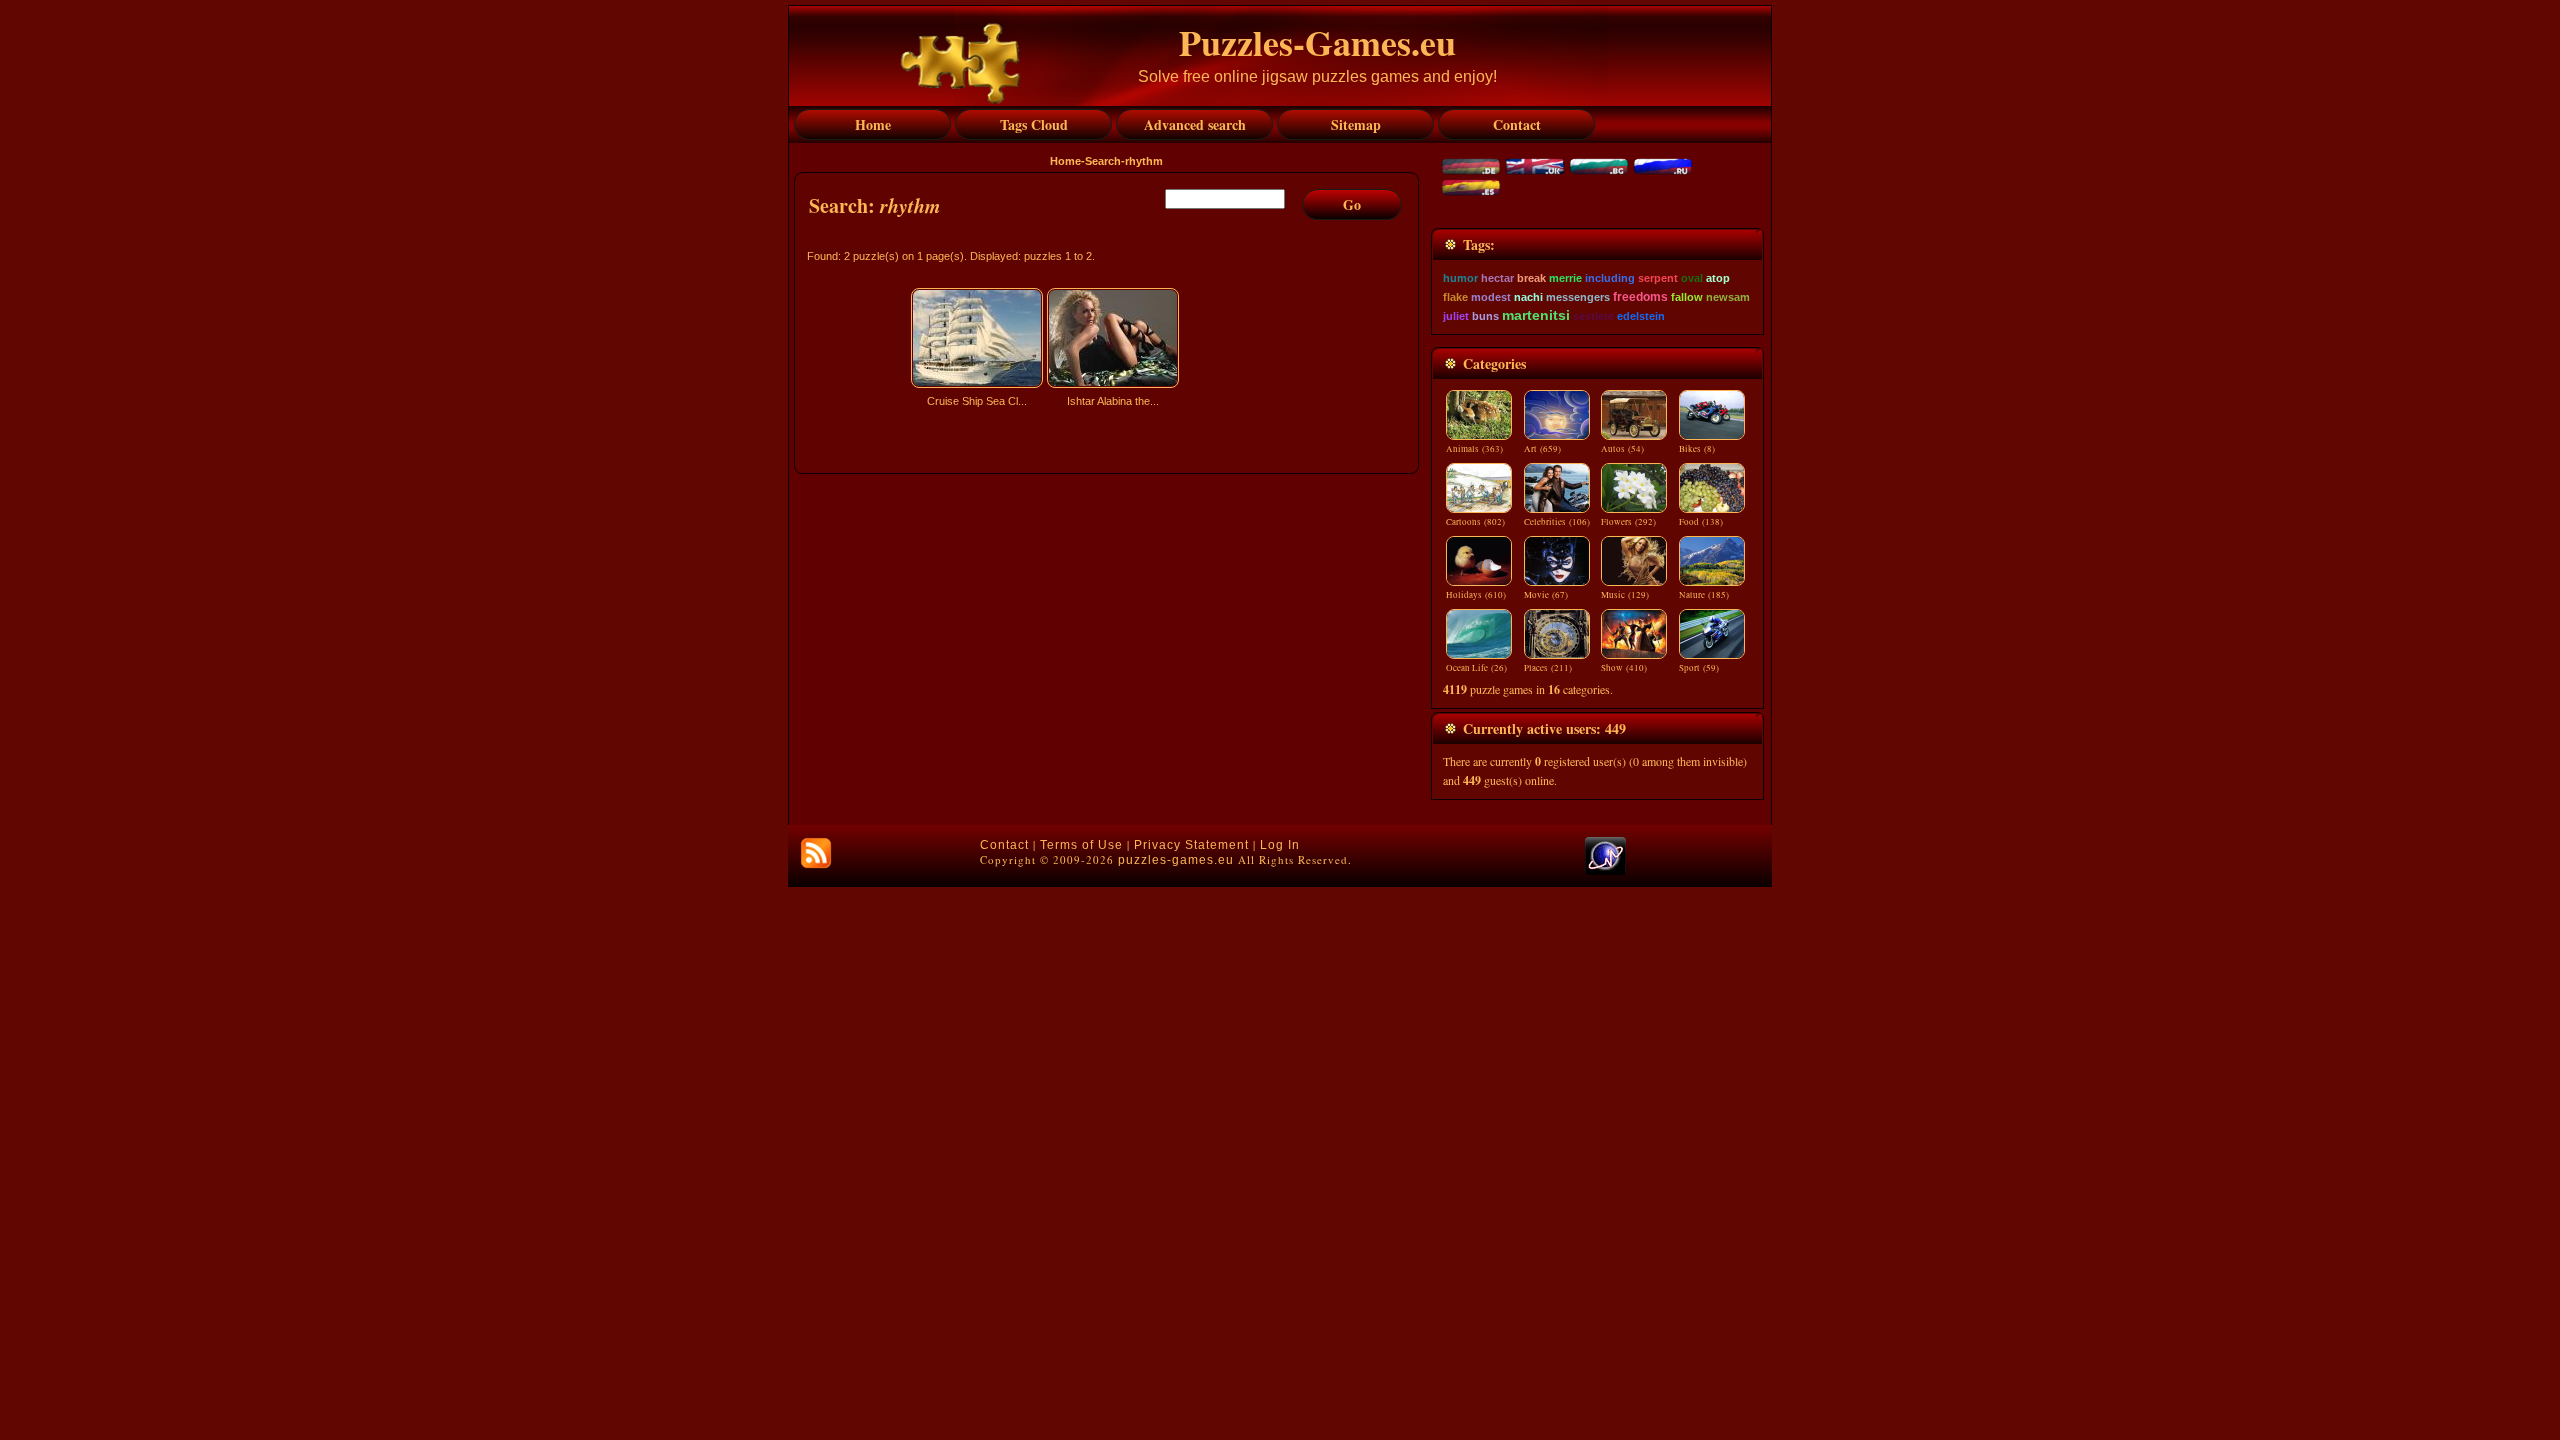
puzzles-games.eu (1176, 860)
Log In (1280, 845)
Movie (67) (1546, 595)
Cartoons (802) (1475, 522)
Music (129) (1625, 595)
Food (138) (1701, 522)
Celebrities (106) (1557, 522)
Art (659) (1542, 449)
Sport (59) (1699, 668)
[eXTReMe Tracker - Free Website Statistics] (1605, 871)
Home (1065, 161)
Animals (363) (1474, 449)
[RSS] (816, 853)
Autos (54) (1622, 449)
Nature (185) (1704, 595)
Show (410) (1624, 668)
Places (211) (1548, 668)
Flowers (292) (1628, 522)
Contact (1004, 845)
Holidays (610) (1476, 595)
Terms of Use (1081, 845)
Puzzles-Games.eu (1317, 42)
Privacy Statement (1191, 845)
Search (1103, 161)
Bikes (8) (1697, 449)
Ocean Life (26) (1476, 668)
